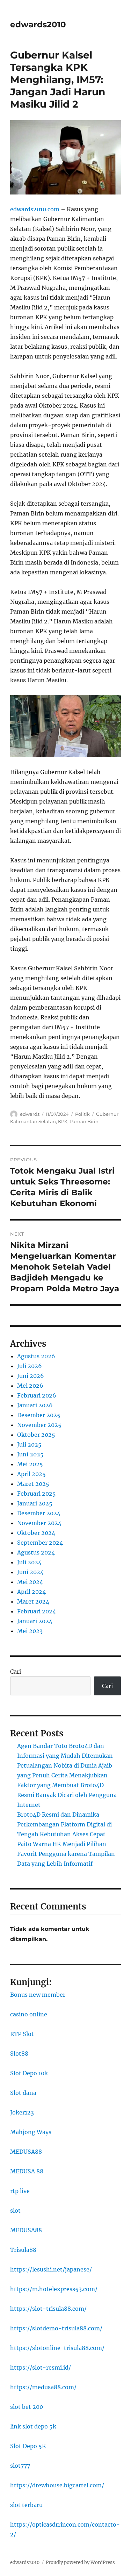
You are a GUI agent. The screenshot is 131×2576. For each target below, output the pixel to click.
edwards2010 (38, 25)
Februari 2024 (37, 1611)
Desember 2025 (39, 1415)
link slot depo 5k (33, 2426)
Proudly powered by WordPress (80, 2563)
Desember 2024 (39, 1513)
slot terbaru (26, 2505)
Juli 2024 (29, 1562)
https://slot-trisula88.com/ (48, 2309)
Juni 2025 (30, 1454)
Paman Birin (84, 1121)
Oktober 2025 (36, 1435)
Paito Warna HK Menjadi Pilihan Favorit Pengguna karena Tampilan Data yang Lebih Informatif (66, 1854)
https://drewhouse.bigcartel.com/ (57, 2485)
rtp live (20, 2191)
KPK (63, 1121)
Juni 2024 (30, 1572)
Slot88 (19, 2054)
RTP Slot (22, 2034)
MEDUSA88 (26, 2152)
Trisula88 (23, 2250)
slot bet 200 (27, 2407)
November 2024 (39, 1523)
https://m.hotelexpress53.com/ (54, 2289)
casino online (29, 2014)
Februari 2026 (37, 1395)
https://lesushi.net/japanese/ (51, 2269)
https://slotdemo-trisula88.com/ (56, 2328)
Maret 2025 (33, 1484)
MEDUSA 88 (27, 2171)
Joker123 (22, 2112)
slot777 (20, 2466)
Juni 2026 (31, 1376)
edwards (30, 1114)
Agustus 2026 (36, 1356)
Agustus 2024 (36, 1552)
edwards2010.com (35, 209)
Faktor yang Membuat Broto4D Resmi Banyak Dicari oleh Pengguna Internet (67, 1795)
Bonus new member (38, 1995)
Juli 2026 (30, 1366)
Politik (82, 1114)
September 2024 (40, 1543)
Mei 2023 (30, 1631)
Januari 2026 (35, 1405)
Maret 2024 (33, 1601)
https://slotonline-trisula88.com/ (57, 2348)
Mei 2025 (30, 1464)
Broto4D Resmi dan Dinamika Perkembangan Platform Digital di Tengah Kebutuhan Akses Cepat (64, 1824)
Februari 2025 (37, 1494)
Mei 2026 (30, 1386)
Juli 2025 (29, 1444)
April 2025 (31, 1474)
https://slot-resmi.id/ (41, 2367)
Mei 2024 (30, 1582)
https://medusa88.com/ (43, 2387)
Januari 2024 (35, 1621)
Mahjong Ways (31, 2132)
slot (15, 2211)
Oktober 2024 (36, 1533)
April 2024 (31, 1592)
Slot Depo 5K (28, 2446)
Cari (16, 1672)
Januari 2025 (35, 1503)
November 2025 (39, 1425)
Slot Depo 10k (29, 2073)
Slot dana (23, 2093)
